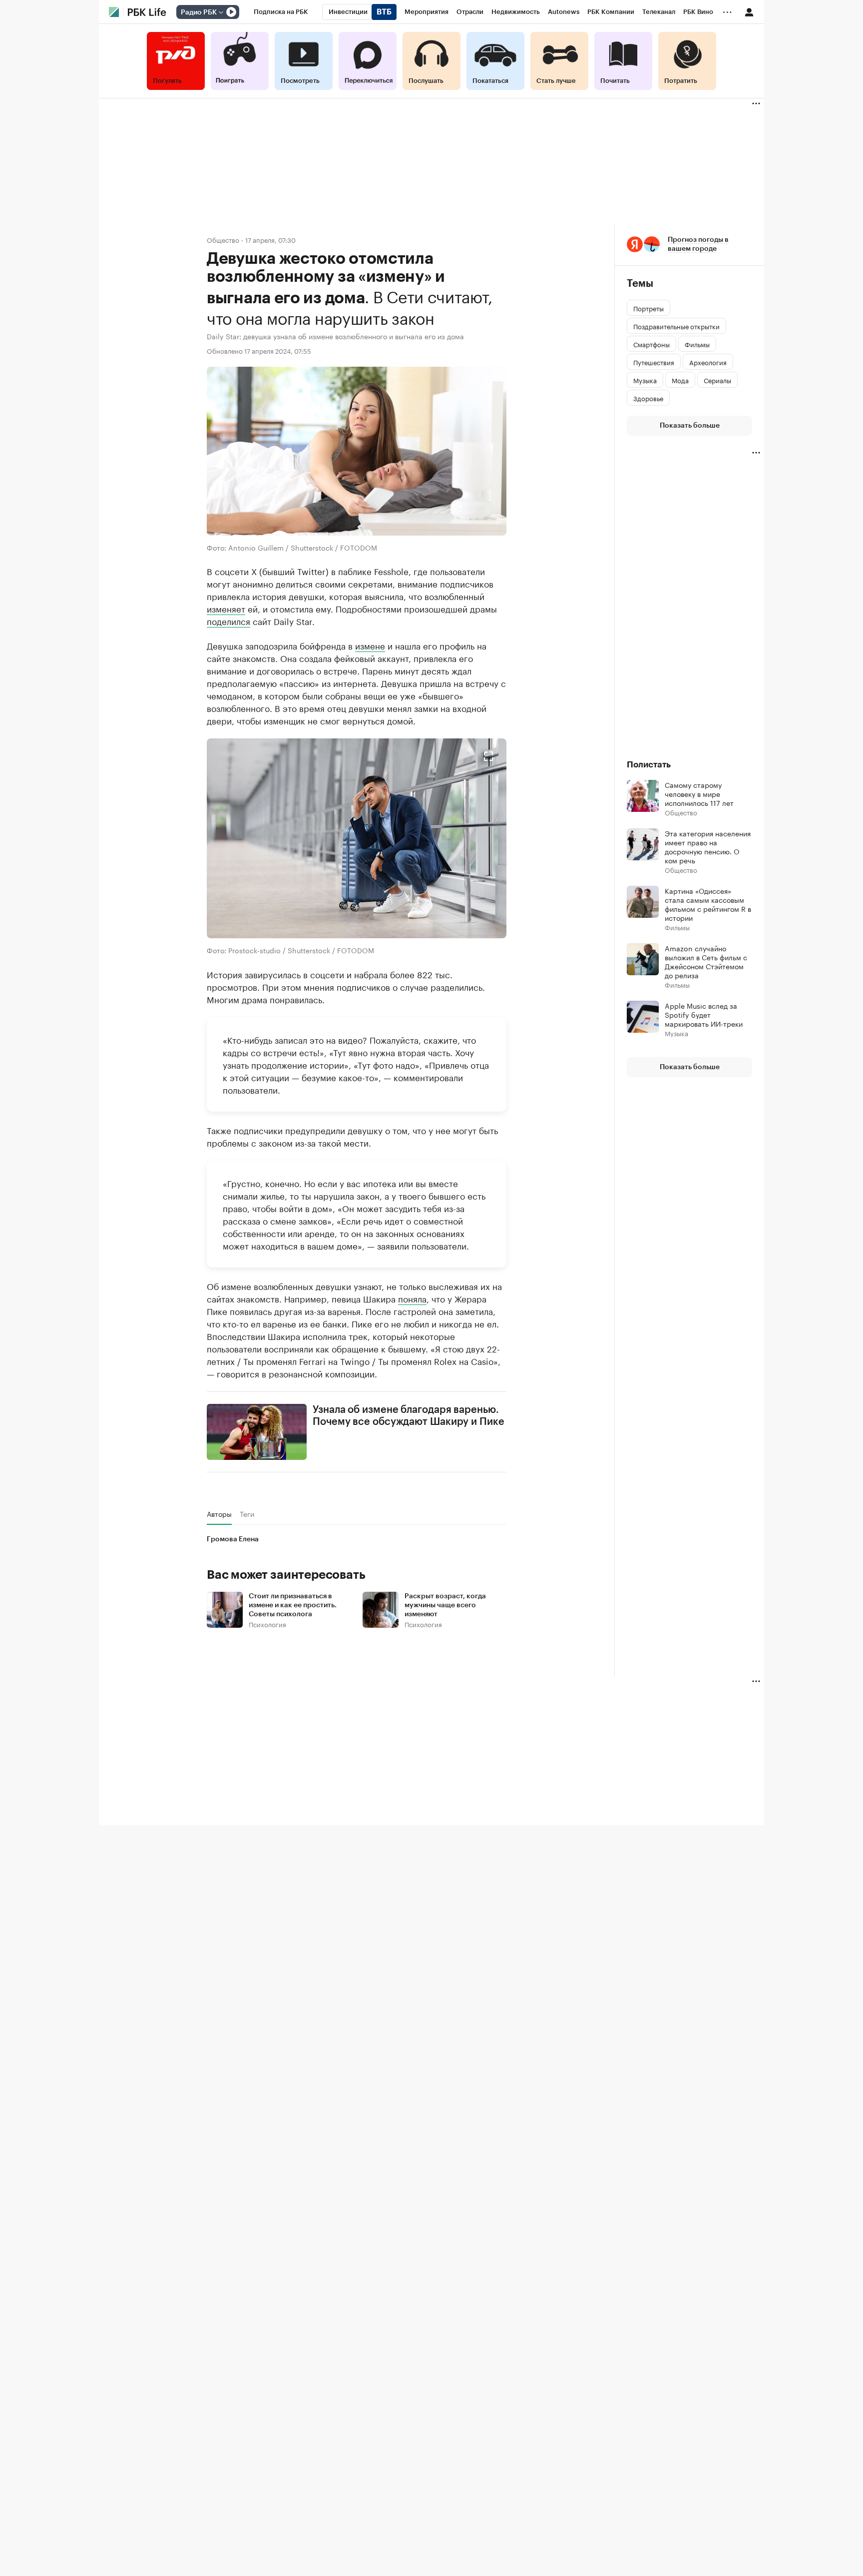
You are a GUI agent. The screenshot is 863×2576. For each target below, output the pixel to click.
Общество (223, 240)
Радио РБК (199, 12)
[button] (357, 838)
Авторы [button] (219, 1514)
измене (370, 645)
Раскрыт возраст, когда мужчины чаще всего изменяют (445, 1605)
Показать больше (690, 426)
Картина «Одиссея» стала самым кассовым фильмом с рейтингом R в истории (708, 904)
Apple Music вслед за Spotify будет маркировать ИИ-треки (704, 1014)
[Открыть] (221, 12)
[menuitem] (281, 12)
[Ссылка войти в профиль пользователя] (749, 11)
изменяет (226, 608)
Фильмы (677, 927)
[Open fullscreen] (488, 756)
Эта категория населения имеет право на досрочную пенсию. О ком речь (708, 846)
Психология (267, 1624)
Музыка (676, 1033)
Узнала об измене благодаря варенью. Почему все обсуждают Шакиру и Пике (409, 1416)
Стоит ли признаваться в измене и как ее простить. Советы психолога (293, 1605)
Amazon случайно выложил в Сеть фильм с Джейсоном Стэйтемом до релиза (706, 961)
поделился (228, 621)
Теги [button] (247, 1514)
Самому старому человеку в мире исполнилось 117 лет (699, 793)
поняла (412, 1298)
